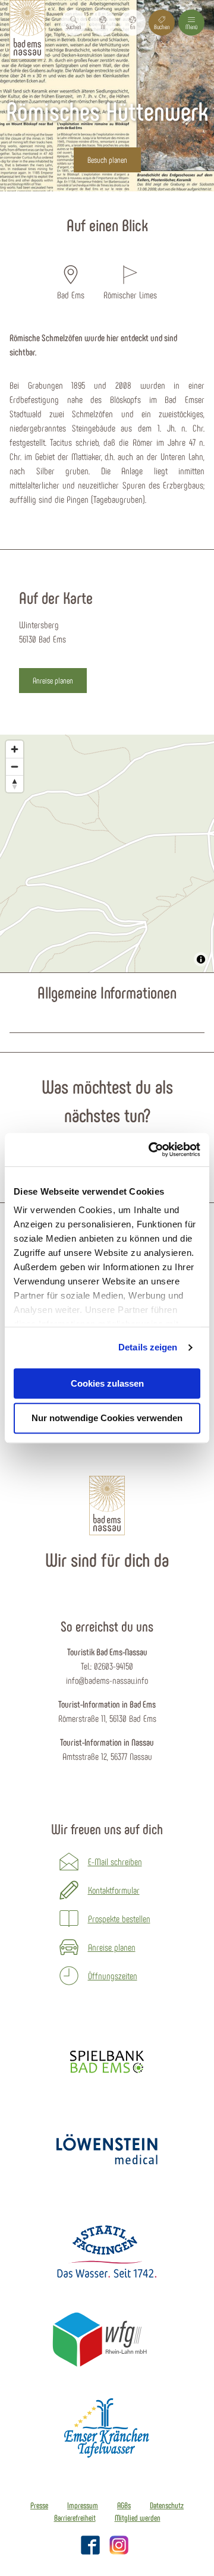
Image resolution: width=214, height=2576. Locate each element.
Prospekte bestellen (119, 1918)
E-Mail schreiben (115, 1861)
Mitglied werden (138, 2518)
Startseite (73, 198)
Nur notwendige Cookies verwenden (107, 1418)
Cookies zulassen (107, 1383)
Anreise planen (112, 1947)
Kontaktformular (114, 1890)
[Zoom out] (15, 766)
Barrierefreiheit (75, 2518)
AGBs (124, 2505)
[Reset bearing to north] (15, 784)
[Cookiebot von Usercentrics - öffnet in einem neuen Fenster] (151, 1150)
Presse (39, 2505)
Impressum (83, 2505)
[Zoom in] (15, 749)
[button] (103, 23)
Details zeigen (148, 1347)
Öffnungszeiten (113, 1975)
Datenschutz (167, 2505)
